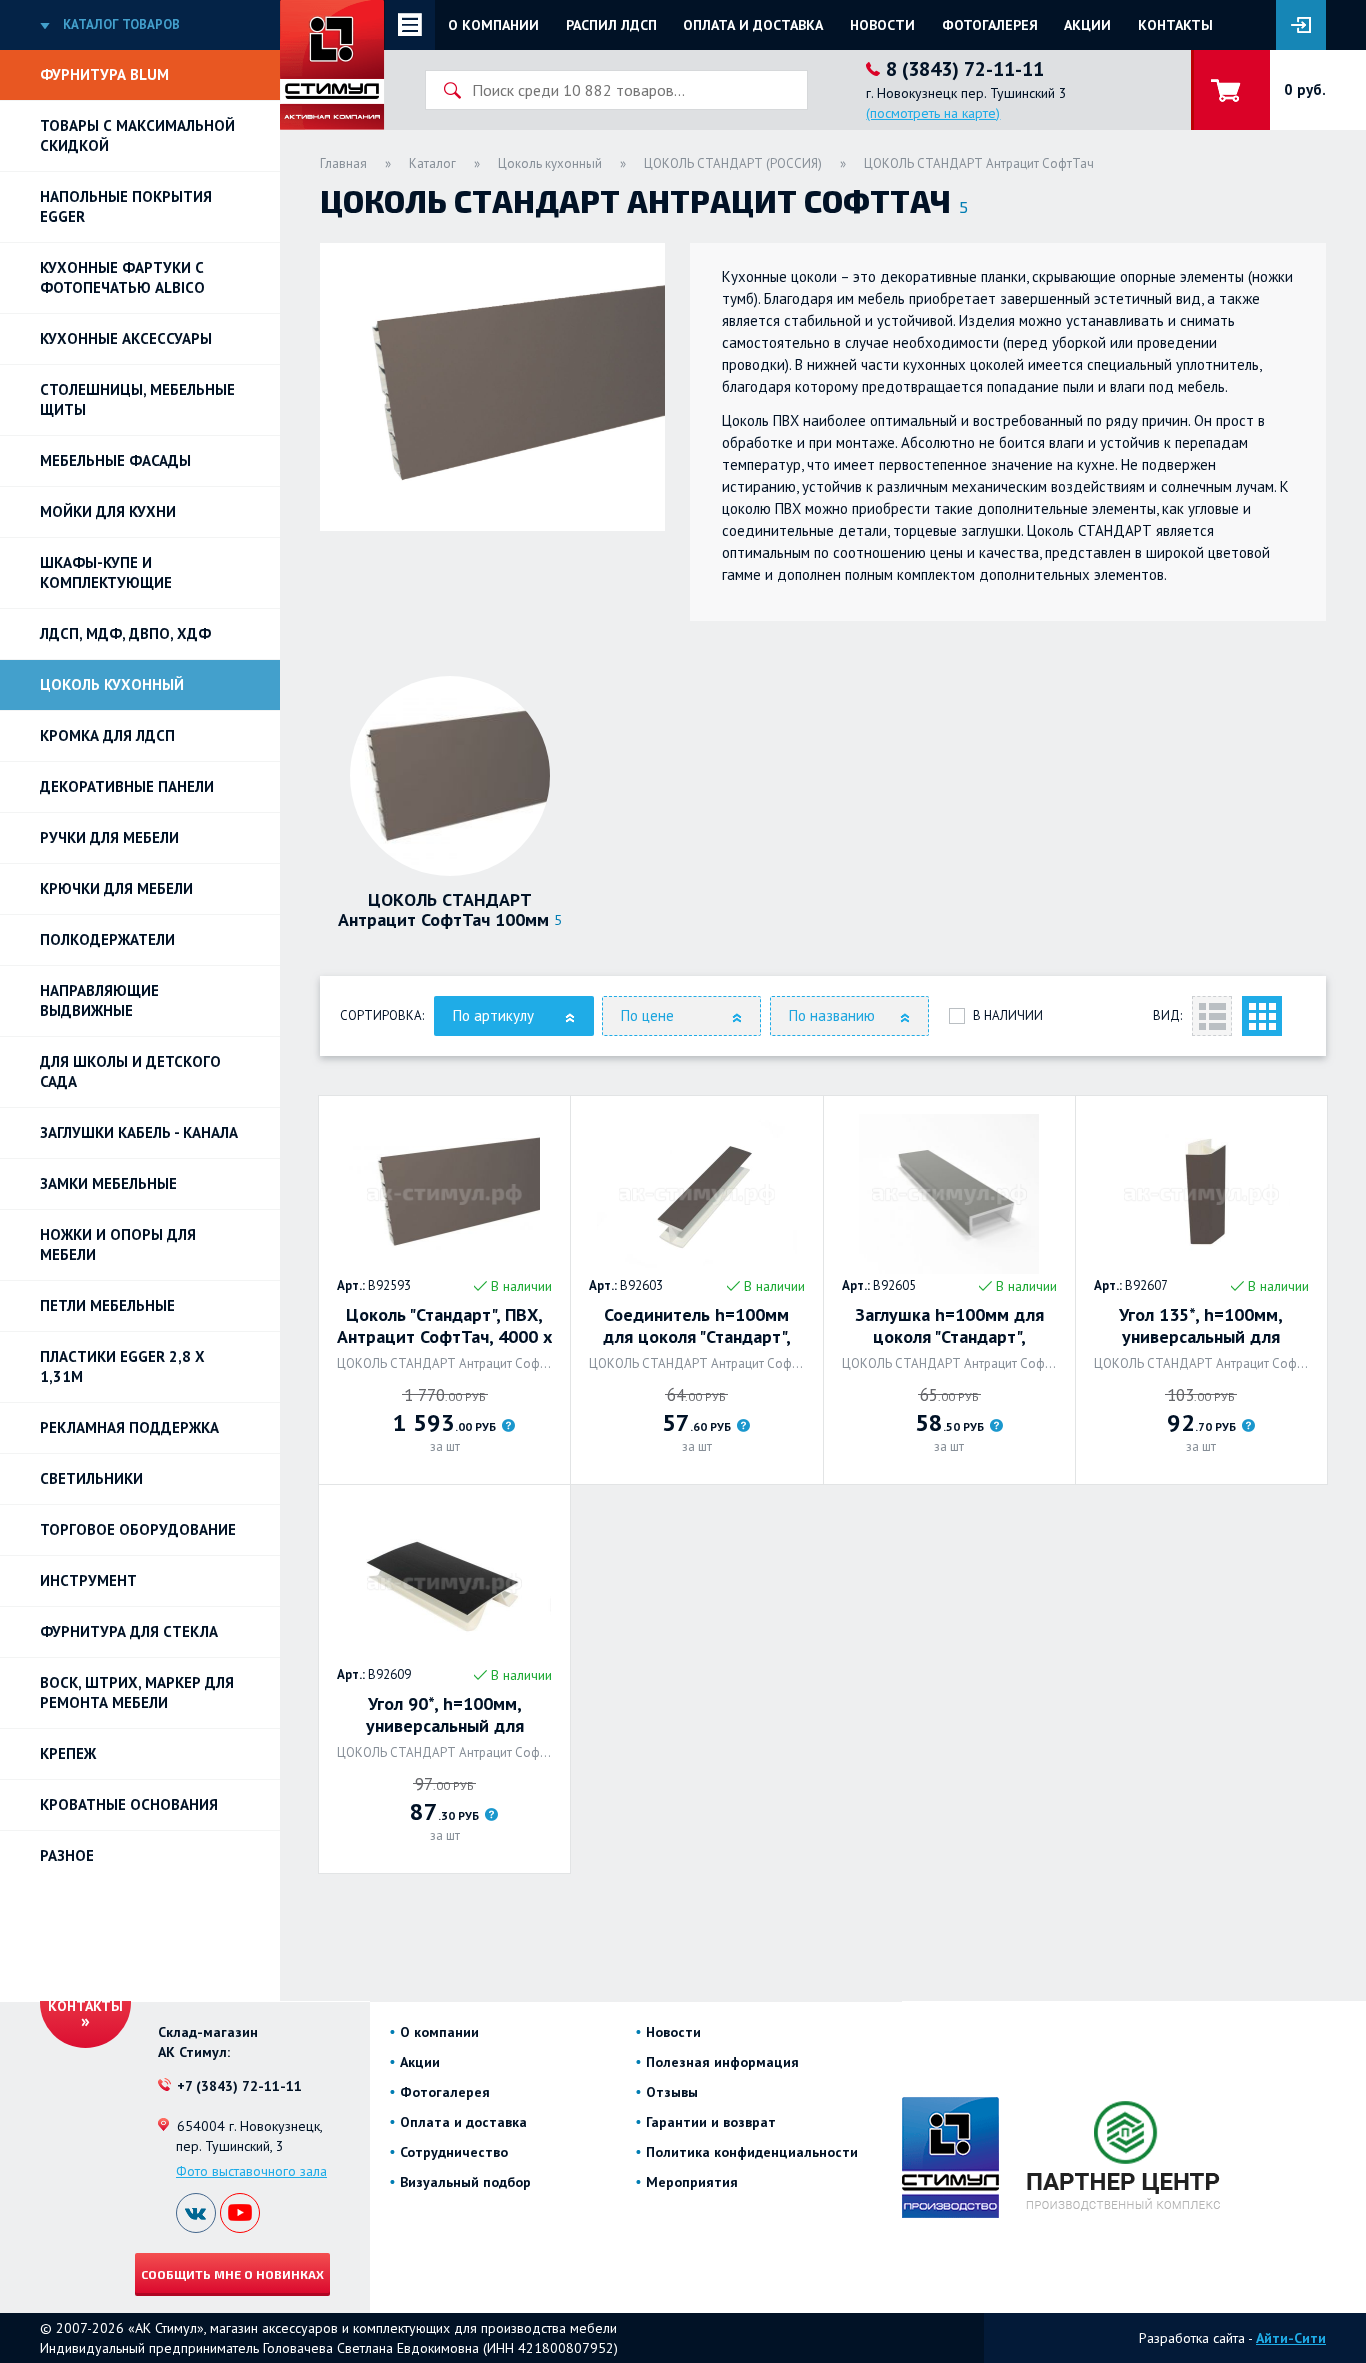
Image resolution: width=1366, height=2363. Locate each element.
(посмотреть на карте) (933, 113)
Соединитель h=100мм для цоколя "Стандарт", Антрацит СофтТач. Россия (697, 1326)
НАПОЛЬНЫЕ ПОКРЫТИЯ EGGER (126, 206)
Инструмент (88, 1580)
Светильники (91, 1478)
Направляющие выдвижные (99, 1000)
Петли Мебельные (107, 1305)
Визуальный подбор (465, 2182)
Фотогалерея (990, 25)
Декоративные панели (127, 786)
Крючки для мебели (116, 888)
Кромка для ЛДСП (107, 735)
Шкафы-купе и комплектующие (106, 572)
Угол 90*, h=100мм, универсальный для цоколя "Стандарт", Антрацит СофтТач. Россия (445, 1715)
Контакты (1175, 25)
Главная (343, 163)
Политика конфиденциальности (752, 2152)
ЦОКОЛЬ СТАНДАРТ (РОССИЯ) (733, 163)
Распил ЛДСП (611, 25)
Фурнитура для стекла (129, 1631)
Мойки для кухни (108, 511)
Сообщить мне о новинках (232, 2274)
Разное (67, 1855)
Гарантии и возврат (711, 2122)
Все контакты (85, 1997)
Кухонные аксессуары (126, 338)
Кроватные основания (129, 1804)
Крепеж (68, 1753)
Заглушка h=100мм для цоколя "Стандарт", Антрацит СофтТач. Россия (949, 1326)
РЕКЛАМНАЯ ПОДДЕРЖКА (129, 1427)
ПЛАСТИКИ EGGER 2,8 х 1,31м (122, 1366)
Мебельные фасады (115, 460)
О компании (493, 25)
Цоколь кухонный (112, 684)
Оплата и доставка (753, 25)
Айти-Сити (1291, 2338)
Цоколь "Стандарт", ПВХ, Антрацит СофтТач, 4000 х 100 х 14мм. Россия (444, 1326)
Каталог (432, 163)
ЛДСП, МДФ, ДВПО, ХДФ (125, 633)
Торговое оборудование (138, 1529)
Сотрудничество (454, 2152)
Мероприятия (692, 2182)
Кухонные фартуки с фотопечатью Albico (122, 277)
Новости (882, 25)
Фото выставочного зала (251, 2171)
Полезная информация (722, 2062)
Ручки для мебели (109, 837)
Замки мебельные (108, 1183)
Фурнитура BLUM (104, 74)
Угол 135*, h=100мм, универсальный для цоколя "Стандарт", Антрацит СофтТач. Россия (1201, 1326)
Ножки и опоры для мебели (118, 1244)
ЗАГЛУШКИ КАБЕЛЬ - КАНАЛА (139, 1132)
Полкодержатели (107, 939)
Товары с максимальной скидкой (137, 135)
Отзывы (672, 2092)
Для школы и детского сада (130, 1071)
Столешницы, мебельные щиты (137, 399)
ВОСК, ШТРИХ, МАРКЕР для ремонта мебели (137, 1692)
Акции (1087, 25)
